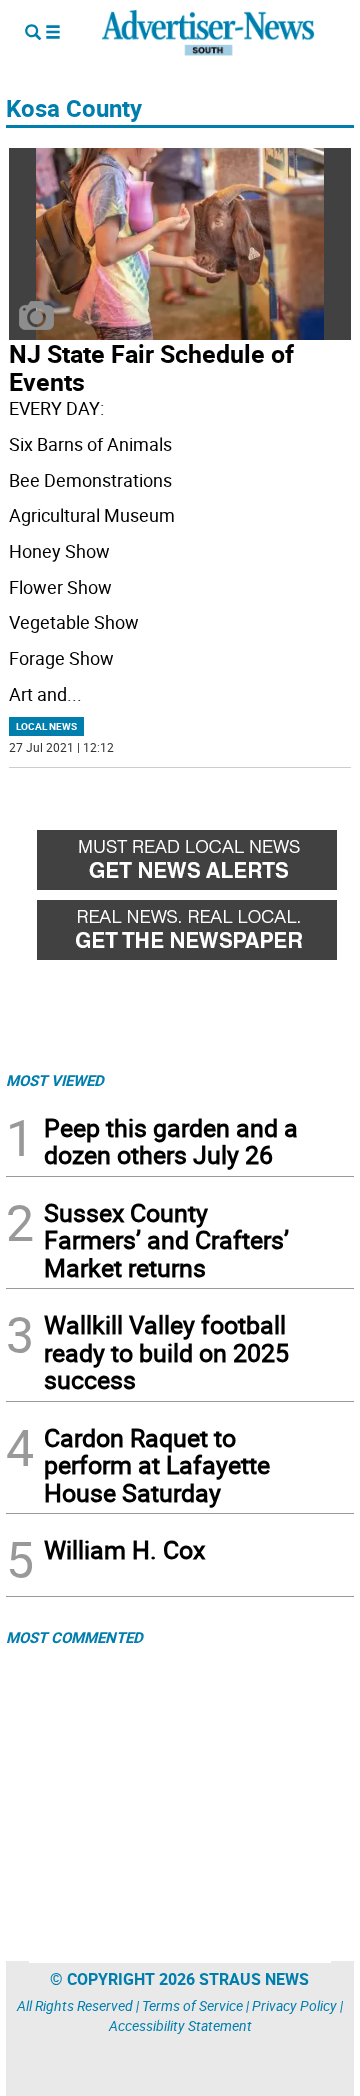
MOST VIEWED (55, 1080)
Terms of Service (192, 2005)
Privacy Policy (294, 2005)
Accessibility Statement (180, 2025)
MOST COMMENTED (74, 1637)
